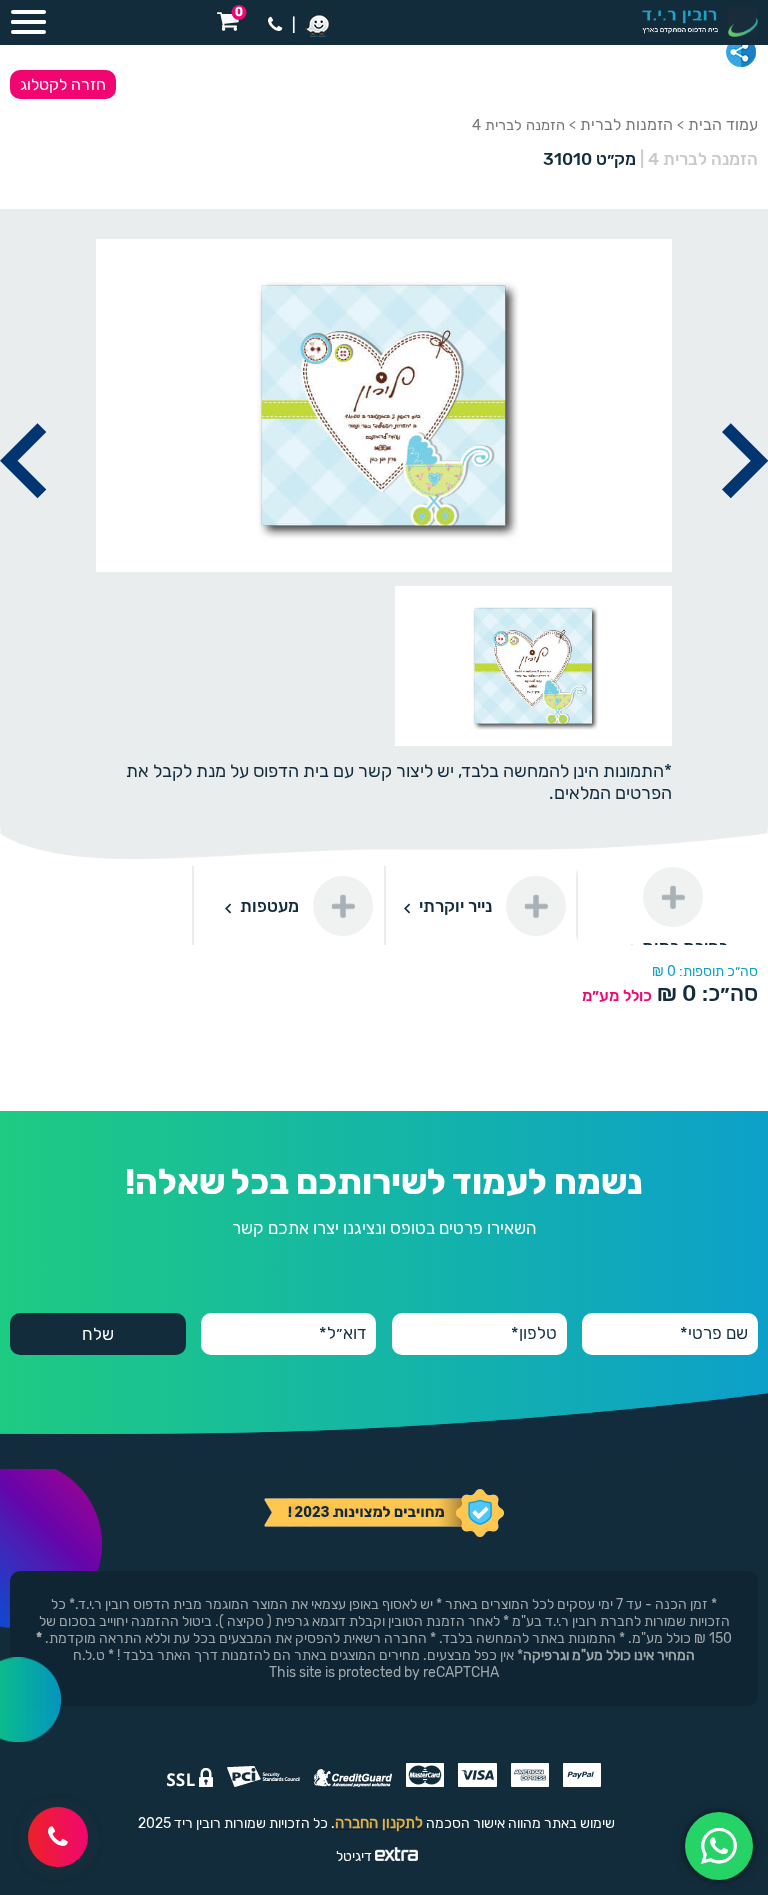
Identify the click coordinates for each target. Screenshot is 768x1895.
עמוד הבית (723, 124)
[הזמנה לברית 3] (23, 521)
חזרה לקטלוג (63, 84)
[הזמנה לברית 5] (745, 521)
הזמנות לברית (626, 124)
